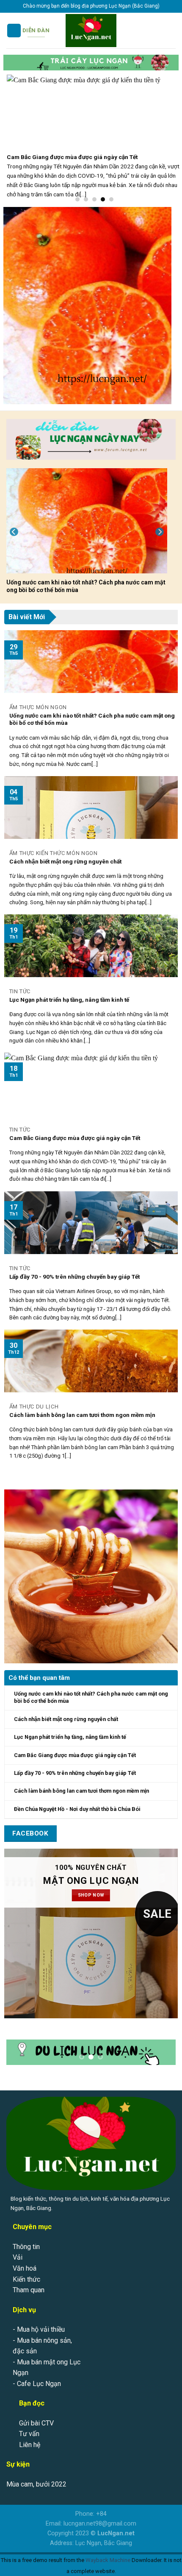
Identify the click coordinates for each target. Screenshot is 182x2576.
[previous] (14, 532)
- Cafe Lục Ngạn (37, 2375)
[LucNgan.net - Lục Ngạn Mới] (91, 31)
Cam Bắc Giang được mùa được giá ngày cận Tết (75, 1138)
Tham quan (29, 2281)
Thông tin (26, 2238)
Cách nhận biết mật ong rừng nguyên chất (65, 861)
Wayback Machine (108, 2552)
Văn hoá (25, 2260)
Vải (18, 2249)
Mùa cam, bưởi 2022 (36, 2476)
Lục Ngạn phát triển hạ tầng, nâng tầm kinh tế (69, 1000)
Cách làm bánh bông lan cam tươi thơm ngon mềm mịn (82, 1415)
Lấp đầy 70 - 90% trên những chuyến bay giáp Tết (74, 1277)
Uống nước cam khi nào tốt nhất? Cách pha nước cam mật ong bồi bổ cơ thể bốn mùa (86, 586)
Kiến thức (26, 2271)
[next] (160, 532)
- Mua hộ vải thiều (39, 2321)
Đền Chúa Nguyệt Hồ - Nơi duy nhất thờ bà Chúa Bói (77, 1809)
